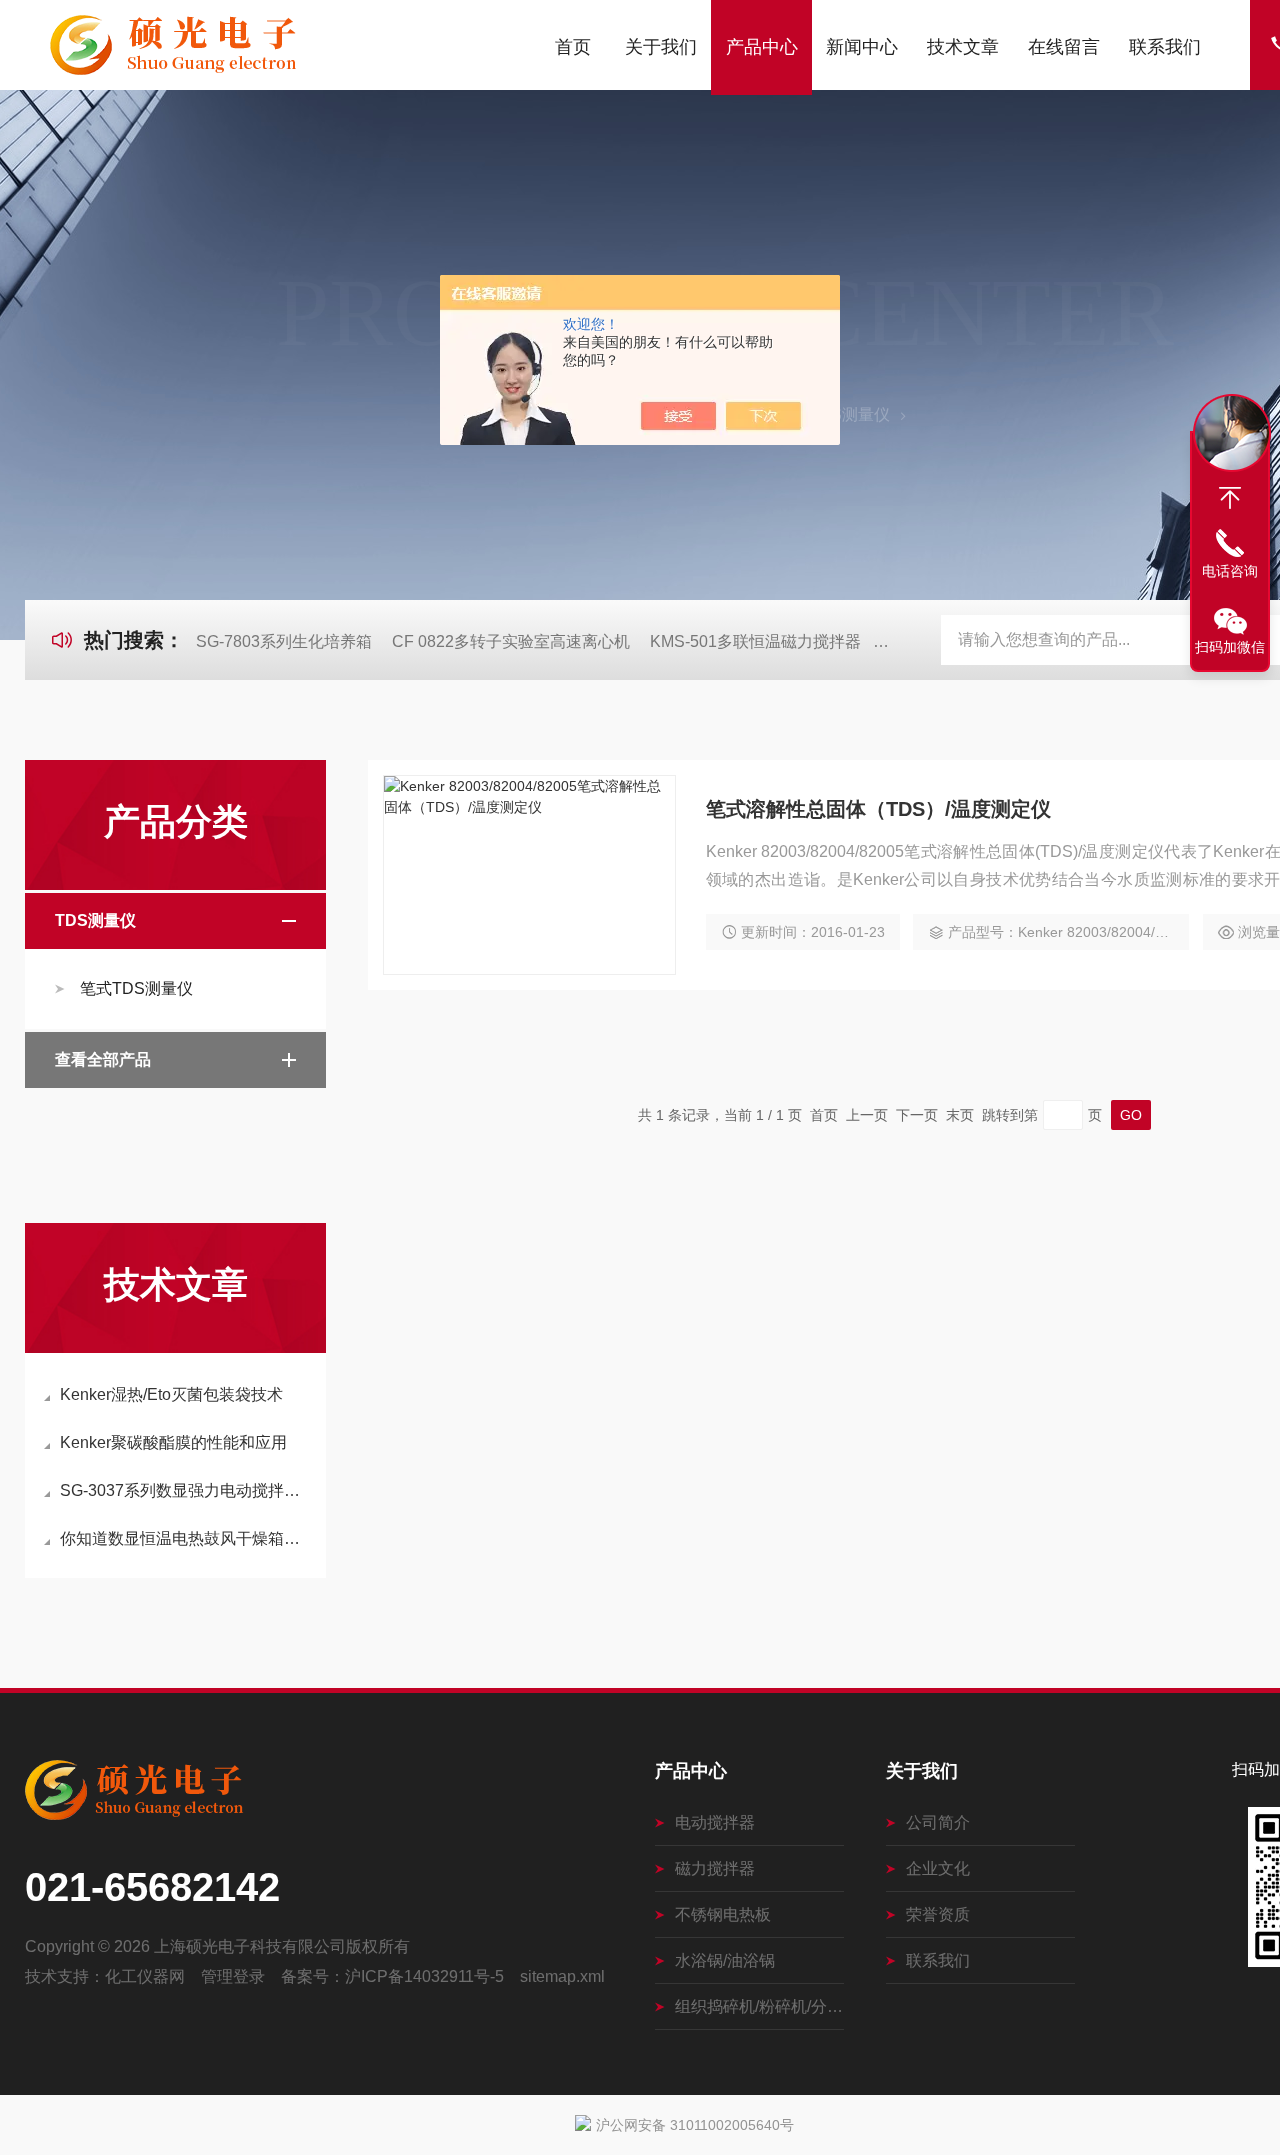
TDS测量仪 (849, 414)
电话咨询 (1230, 571)
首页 (573, 47)
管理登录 (233, 1976)
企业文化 (938, 1868)
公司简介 (938, 1822)
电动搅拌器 (715, 1822)
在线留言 (1064, 47)
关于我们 (661, 47)
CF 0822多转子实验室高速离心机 (511, 641)
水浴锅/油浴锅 (725, 1960)
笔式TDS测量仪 (136, 988)
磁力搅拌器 (715, 1868)
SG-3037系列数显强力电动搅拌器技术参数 (185, 1490)
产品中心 (762, 47)
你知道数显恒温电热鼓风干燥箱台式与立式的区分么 (185, 1538)
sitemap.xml (562, 1976)
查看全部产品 (103, 1059)
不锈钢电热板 (723, 1914)
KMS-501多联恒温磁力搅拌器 (755, 641)
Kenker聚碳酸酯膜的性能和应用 (173, 1442)
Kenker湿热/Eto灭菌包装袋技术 (171, 1394)
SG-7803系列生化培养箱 (284, 641)
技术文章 (963, 47)
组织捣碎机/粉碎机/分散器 (759, 2006)
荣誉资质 (938, 1914)
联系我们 (1165, 47)
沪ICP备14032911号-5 (424, 1976)
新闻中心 (862, 47)
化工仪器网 (145, 1976)
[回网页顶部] (1230, 498)
